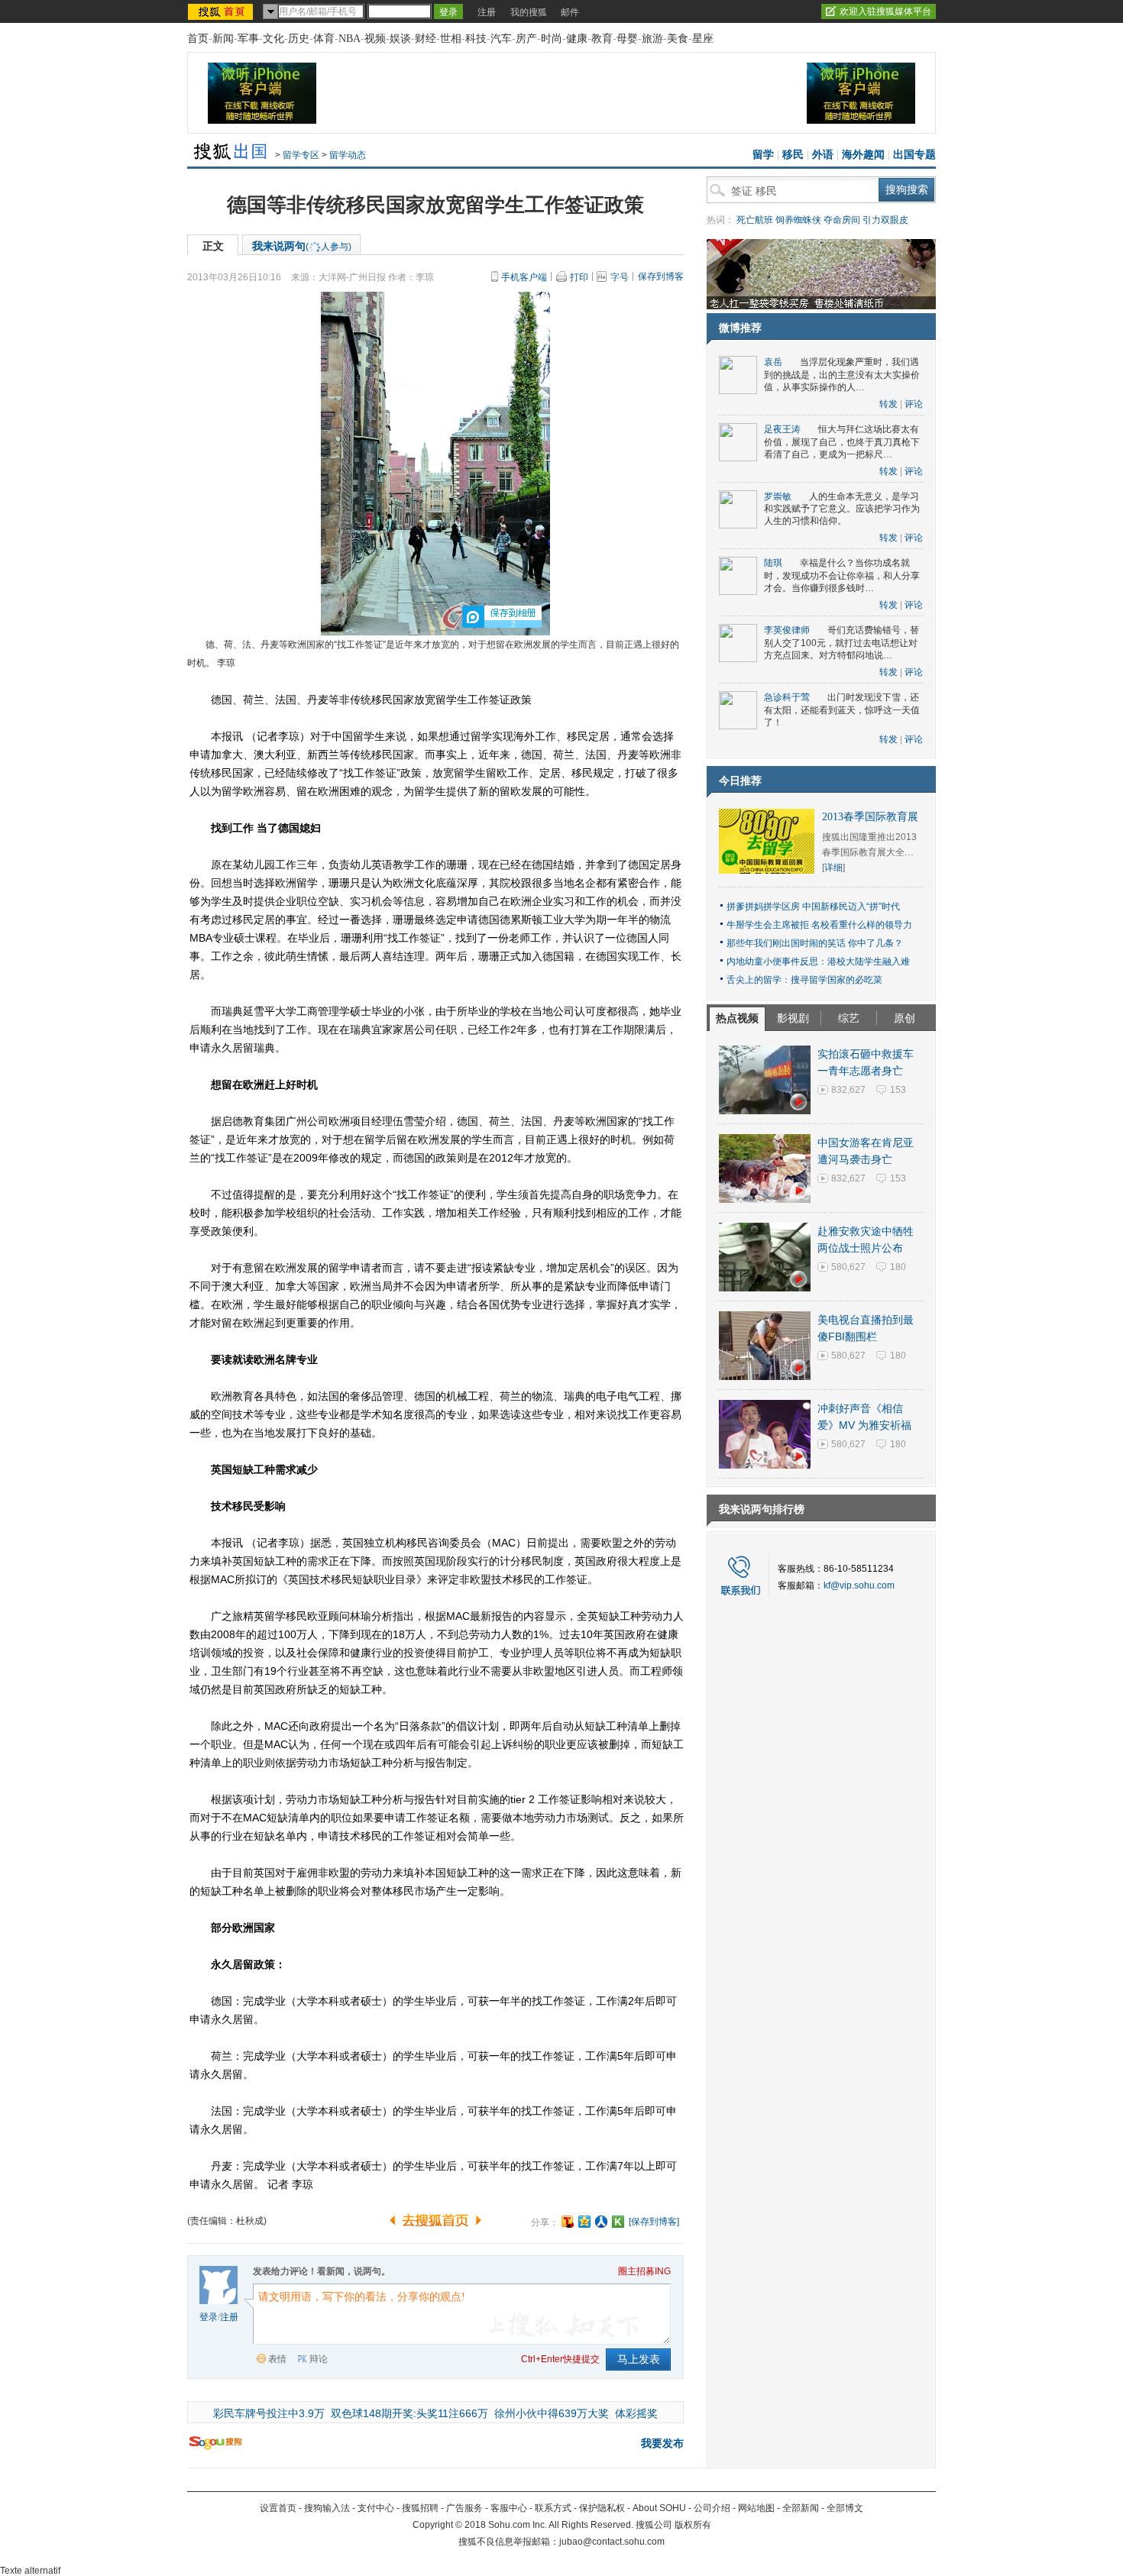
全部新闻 (801, 2508)
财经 (426, 39)
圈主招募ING (644, 2271)
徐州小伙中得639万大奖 (552, 2413)
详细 (833, 868)
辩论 (319, 2359)
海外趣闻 (863, 155)
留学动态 (348, 155)
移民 (793, 155)
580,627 (848, 1267)
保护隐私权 (602, 2508)
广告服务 (464, 2508)
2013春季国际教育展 (870, 817)
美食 (678, 39)
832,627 (848, 1090)
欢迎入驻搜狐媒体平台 (885, 11)
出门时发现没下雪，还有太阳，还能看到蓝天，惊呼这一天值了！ (842, 710)
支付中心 (376, 2508)
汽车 (501, 39)
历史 (299, 39)
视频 (375, 39)
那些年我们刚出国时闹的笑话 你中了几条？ (815, 943)
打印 (579, 277)
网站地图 (756, 2508)
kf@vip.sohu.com (859, 1585)
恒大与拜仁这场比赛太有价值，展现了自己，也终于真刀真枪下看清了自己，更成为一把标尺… (842, 442)
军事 (248, 39)
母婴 (627, 39)
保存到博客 (661, 276)
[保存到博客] (654, 2222)
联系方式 (553, 2508)
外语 (823, 155)
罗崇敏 (778, 496)
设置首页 (278, 2508)
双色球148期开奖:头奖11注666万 (409, 2413)
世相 (451, 39)
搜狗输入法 (327, 2508)
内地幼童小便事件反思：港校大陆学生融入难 (818, 962)
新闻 (223, 39)
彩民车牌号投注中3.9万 (269, 2413)
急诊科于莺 (787, 697)
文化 (273, 39)
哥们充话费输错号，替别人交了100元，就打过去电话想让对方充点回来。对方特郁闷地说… (841, 643)
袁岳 (773, 362)
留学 (763, 155)
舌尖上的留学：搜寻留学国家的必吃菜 (804, 980)
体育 (324, 39)
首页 (198, 39)
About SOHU (659, 2508)
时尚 (552, 39)
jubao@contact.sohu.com (612, 2542)
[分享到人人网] (601, 2222)
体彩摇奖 (636, 2413)
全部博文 (845, 2508)
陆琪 (773, 563)
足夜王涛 (782, 429)
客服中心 (509, 2508)
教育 (602, 39)
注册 (487, 12)
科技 (476, 39)
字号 (620, 277)
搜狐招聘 (420, 2508)
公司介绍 (712, 2508)
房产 (526, 39)
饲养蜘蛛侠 (798, 220)
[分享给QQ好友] (584, 2222)
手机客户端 (524, 277)
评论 (914, 404)
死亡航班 (755, 220)
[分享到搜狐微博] (568, 2222)
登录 (209, 2317)
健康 (577, 39)
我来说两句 (302, 246)
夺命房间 (842, 220)
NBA (350, 39)
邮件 (570, 12)
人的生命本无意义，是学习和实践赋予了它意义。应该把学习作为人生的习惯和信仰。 (842, 509)
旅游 (652, 39)
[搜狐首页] (222, 11)
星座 (703, 39)
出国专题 (914, 155)
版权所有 (693, 2525)
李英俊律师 (787, 630)
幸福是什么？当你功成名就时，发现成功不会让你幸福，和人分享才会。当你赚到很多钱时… (842, 575)
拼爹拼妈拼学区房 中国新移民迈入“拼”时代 (813, 907)
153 (898, 1090)
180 (898, 1267)
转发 (888, 404)
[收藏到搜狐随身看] (618, 2222)
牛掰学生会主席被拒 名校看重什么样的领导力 (819, 925)
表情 (277, 2359)
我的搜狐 (529, 12)
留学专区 (301, 155)
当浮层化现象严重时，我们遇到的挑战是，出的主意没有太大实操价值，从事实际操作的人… (842, 375)
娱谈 (400, 39)
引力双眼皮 (885, 220)
